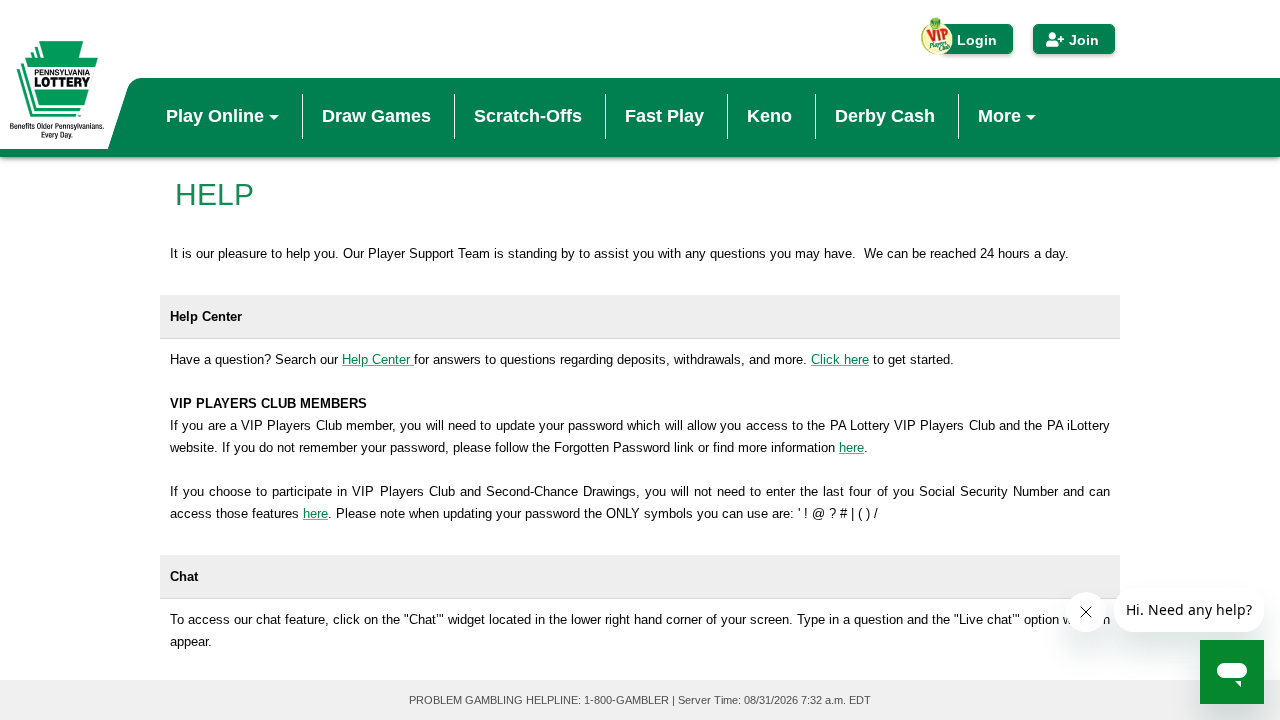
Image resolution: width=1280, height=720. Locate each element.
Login (977, 40)
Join (1084, 40)
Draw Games (376, 116)
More (1002, 116)
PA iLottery (57, 89)
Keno (769, 116)
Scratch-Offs (528, 116)
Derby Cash (885, 116)
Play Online (217, 116)
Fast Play (664, 116)
